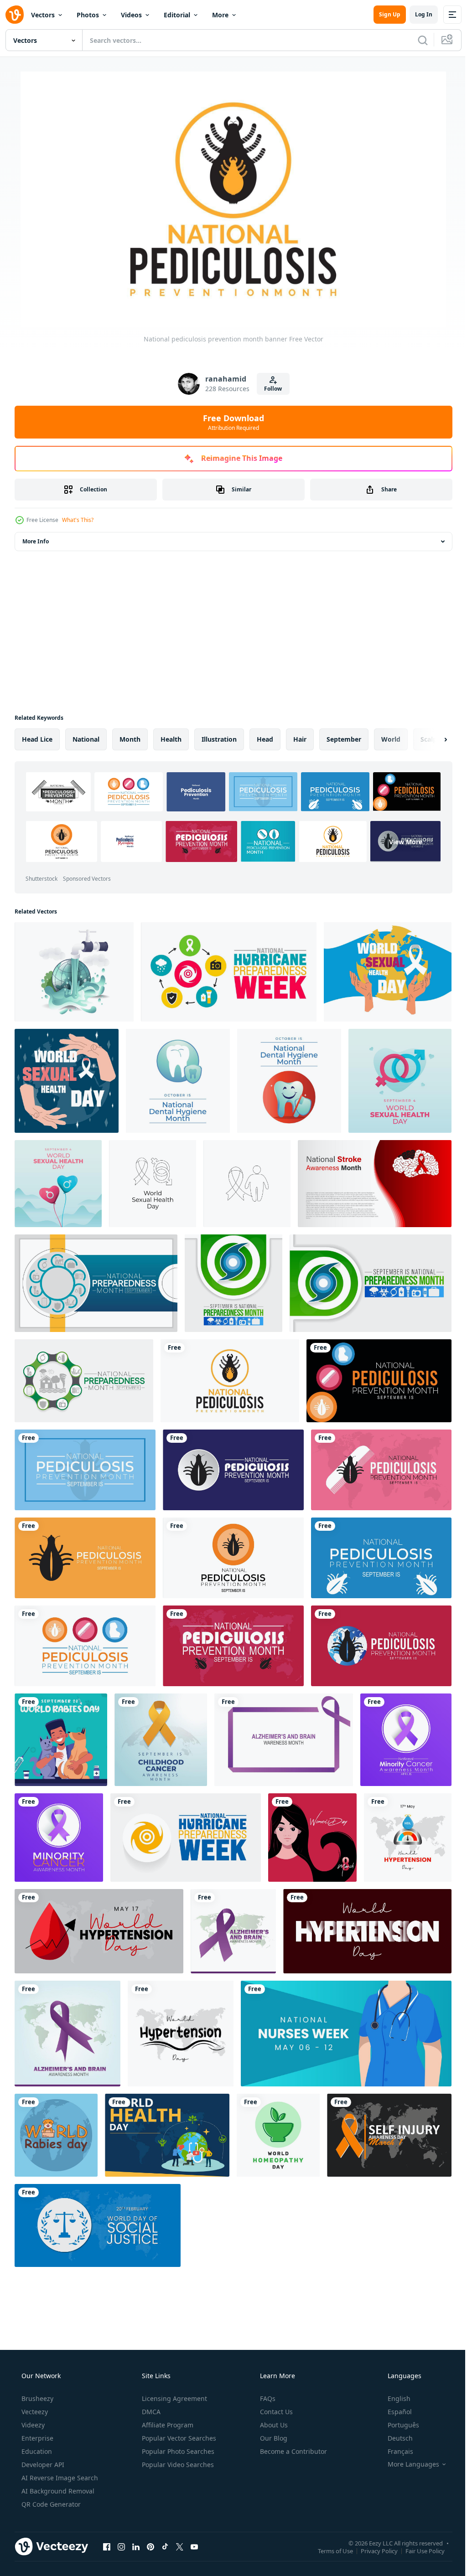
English (393, 2398)
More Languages (407, 2464)
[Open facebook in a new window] (107, 2546)
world (391, 739)
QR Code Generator (50, 2504)
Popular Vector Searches (178, 2438)
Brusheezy (36, 2398)
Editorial (177, 15)
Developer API (42, 2465)
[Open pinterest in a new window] (150, 2546)
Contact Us (275, 2412)
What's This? (78, 520)
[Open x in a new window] (180, 2546)
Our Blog (273, 2438)
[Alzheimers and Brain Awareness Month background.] (284, 1740)
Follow (270, 389)
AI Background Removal (57, 2491)
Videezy (32, 2425)
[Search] (416, 40)
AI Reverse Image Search (59, 2478)
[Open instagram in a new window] (121, 2546)
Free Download (230, 422)
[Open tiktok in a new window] (165, 2546)
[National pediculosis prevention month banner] (230, 1381)
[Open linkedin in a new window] (136, 2546)
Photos (88, 15)
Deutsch (394, 2438)
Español (394, 2412)
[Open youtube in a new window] (194, 2546)
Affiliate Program (167, 2425)
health (171, 739)
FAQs (267, 2398)
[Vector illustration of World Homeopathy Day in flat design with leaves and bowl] (278, 2135)
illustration (219, 739)
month (130, 739)
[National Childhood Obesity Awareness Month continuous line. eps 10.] (247, 1184)
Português (397, 2425)
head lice (37, 739)
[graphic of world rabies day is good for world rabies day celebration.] (61, 1740)
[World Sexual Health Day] (388, 972)
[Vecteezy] (15, 15)
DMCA (150, 2412)
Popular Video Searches (177, 2465)
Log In (417, 14)
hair (300, 739)
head (265, 739)
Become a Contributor (293, 2451)
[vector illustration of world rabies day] (56, 2135)
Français (394, 2451)
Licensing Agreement (174, 2398)
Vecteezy (34, 2412)
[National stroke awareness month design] (375, 1184)
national (86, 739)
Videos (131, 15)
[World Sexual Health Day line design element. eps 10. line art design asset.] (153, 1184)
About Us (273, 2425)
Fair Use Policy (418, 2550)
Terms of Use (329, 2550)
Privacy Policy (372, 2550)
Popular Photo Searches (177, 2451)
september (344, 739)
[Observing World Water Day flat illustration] (74, 972)
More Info (36, 541)
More (220, 15)
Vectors (43, 15)
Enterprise (36, 2438)
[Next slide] (431, 739)
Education (36, 2451)
